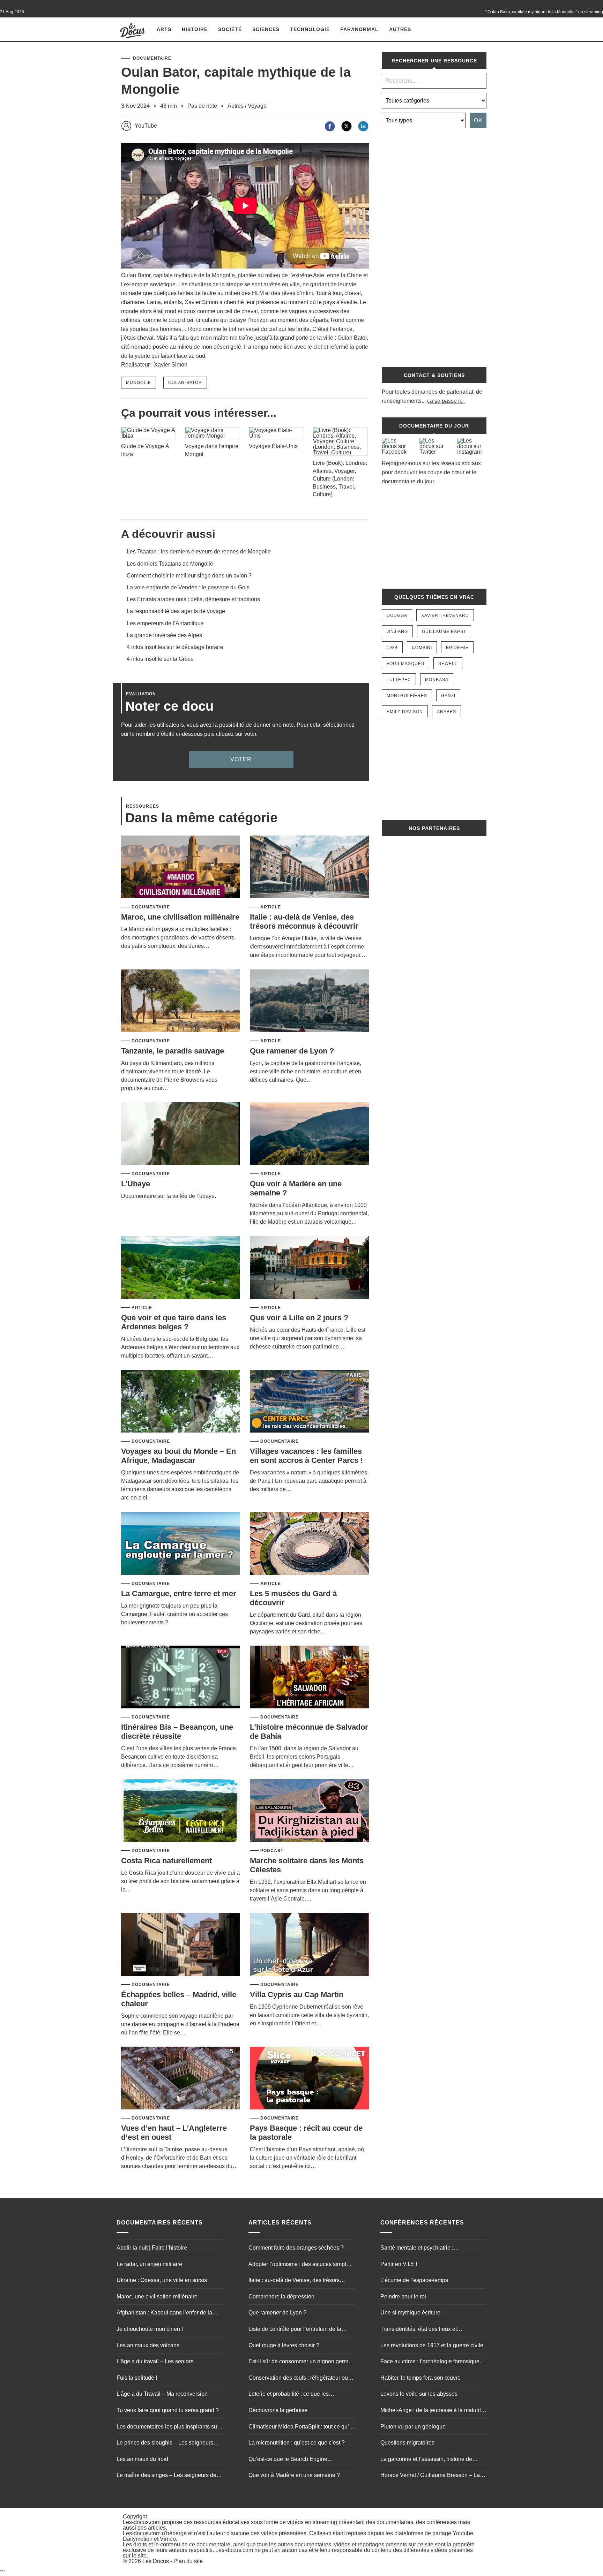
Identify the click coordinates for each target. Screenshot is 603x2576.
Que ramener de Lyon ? (292, 1051)
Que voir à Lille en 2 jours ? (299, 1318)
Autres (400, 29)
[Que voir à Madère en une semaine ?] (309, 1134)
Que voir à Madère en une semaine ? (294, 2475)
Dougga (397, 615)
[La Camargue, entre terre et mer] (181, 1544)
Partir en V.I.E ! (399, 2264)
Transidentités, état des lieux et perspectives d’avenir (419, 2330)
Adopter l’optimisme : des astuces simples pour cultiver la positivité (300, 2265)
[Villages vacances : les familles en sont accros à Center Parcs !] (309, 1402)
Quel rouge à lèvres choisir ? (284, 2345)
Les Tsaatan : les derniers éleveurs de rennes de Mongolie (199, 552)
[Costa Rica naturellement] (181, 1811)
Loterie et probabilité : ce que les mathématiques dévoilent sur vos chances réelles (300, 2395)
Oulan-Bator (185, 383)
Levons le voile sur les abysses (419, 2394)
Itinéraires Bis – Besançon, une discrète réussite (177, 1732)
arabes (446, 712)
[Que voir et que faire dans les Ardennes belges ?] (181, 1268)
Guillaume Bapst (444, 632)
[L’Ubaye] (181, 1134)
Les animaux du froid (142, 2459)
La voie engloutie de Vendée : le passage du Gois (188, 587)
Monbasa (437, 680)
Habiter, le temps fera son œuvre (420, 2378)
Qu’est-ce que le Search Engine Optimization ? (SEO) (288, 2460)
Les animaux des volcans (148, 2345)
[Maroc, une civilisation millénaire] (181, 867)
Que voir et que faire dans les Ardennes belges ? (174, 1322)
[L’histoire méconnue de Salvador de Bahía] (309, 1678)
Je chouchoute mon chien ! (150, 2329)
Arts (164, 29)
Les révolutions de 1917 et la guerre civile (432, 2345)
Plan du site (188, 2561)
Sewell (448, 664)
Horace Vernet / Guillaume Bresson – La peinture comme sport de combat (430, 2476)
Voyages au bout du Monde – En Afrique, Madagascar (178, 1456)
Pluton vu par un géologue (413, 2427)
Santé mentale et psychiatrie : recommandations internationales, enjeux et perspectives (431, 2249)
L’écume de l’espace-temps (414, 2280)
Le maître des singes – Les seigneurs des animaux (168, 2476)
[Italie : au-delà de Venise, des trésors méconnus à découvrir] (309, 867)
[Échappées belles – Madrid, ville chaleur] (181, 1945)
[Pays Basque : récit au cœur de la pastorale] (309, 2079)
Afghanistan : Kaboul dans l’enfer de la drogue (164, 2313)
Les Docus (156, 2561)
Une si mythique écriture (410, 2313)
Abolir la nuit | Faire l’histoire (152, 2248)
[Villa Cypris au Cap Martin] (309, 1945)
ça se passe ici (445, 401)
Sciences (266, 29)
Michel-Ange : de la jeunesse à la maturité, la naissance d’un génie (433, 2411)
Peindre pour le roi (403, 2297)
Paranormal (359, 29)
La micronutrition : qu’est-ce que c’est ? (297, 2443)
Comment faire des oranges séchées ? (296, 2248)
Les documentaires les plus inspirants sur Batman (168, 2427)
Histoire (195, 29)
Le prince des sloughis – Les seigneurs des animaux (165, 2443)
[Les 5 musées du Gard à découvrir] (309, 1544)
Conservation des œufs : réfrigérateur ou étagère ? (298, 2379)
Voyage (257, 106)
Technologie (310, 29)
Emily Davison (405, 712)
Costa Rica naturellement (166, 1861)
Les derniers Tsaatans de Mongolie (170, 564)
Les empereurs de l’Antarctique (165, 623)
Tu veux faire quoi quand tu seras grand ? (168, 2410)
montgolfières (407, 696)
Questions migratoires (407, 2443)
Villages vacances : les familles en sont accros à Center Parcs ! (306, 1456)
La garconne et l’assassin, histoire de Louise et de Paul (426, 2460)
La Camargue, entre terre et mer (179, 1593)
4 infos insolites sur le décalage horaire (175, 647)
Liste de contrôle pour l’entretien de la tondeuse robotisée (295, 2330)
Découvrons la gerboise (278, 2410)
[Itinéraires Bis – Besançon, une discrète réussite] (181, 1678)
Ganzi (448, 696)
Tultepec (399, 680)
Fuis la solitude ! (137, 2378)
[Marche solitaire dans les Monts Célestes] (309, 1811)
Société (230, 29)
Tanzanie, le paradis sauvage (173, 1051)
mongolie (139, 383)
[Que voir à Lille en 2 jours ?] (309, 1268)
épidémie (457, 648)
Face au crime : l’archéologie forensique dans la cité (430, 2362)
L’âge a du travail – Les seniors (155, 2361)
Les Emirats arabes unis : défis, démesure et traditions (193, 599)
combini (422, 648)
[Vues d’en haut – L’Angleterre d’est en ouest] (181, 2079)
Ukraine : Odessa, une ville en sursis (162, 2280)
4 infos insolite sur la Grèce (160, 659)
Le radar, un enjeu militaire (149, 2264)
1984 (392, 648)
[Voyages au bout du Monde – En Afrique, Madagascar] (181, 1402)
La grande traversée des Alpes (164, 635)
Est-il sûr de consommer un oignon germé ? (300, 2362)
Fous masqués (405, 664)
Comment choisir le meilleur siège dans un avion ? (189, 576)
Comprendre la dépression (281, 2297)
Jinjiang (397, 632)
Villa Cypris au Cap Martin (297, 1995)
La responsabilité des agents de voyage (176, 611)
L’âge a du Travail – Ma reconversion (162, 2394)
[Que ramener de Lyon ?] (309, 1001)
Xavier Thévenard (445, 615)
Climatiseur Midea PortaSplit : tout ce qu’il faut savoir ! (300, 2427)
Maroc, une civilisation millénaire (180, 917)
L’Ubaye (136, 1184)
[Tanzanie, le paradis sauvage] (181, 1001)
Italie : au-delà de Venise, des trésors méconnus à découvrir (304, 921)
